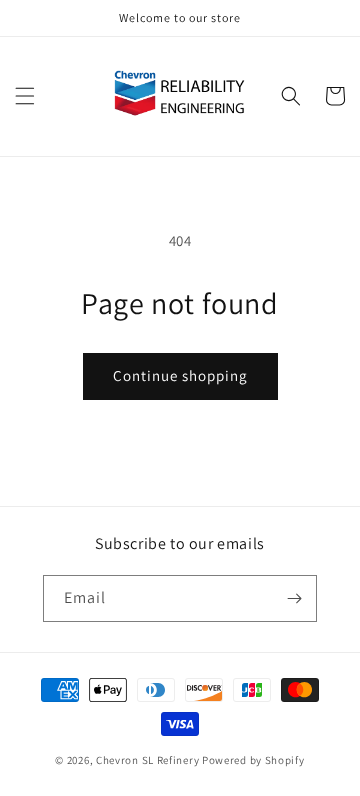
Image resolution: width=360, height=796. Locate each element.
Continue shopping (180, 375)
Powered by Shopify (253, 760)
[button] (25, 96)
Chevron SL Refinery (147, 760)
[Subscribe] (294, 598)
